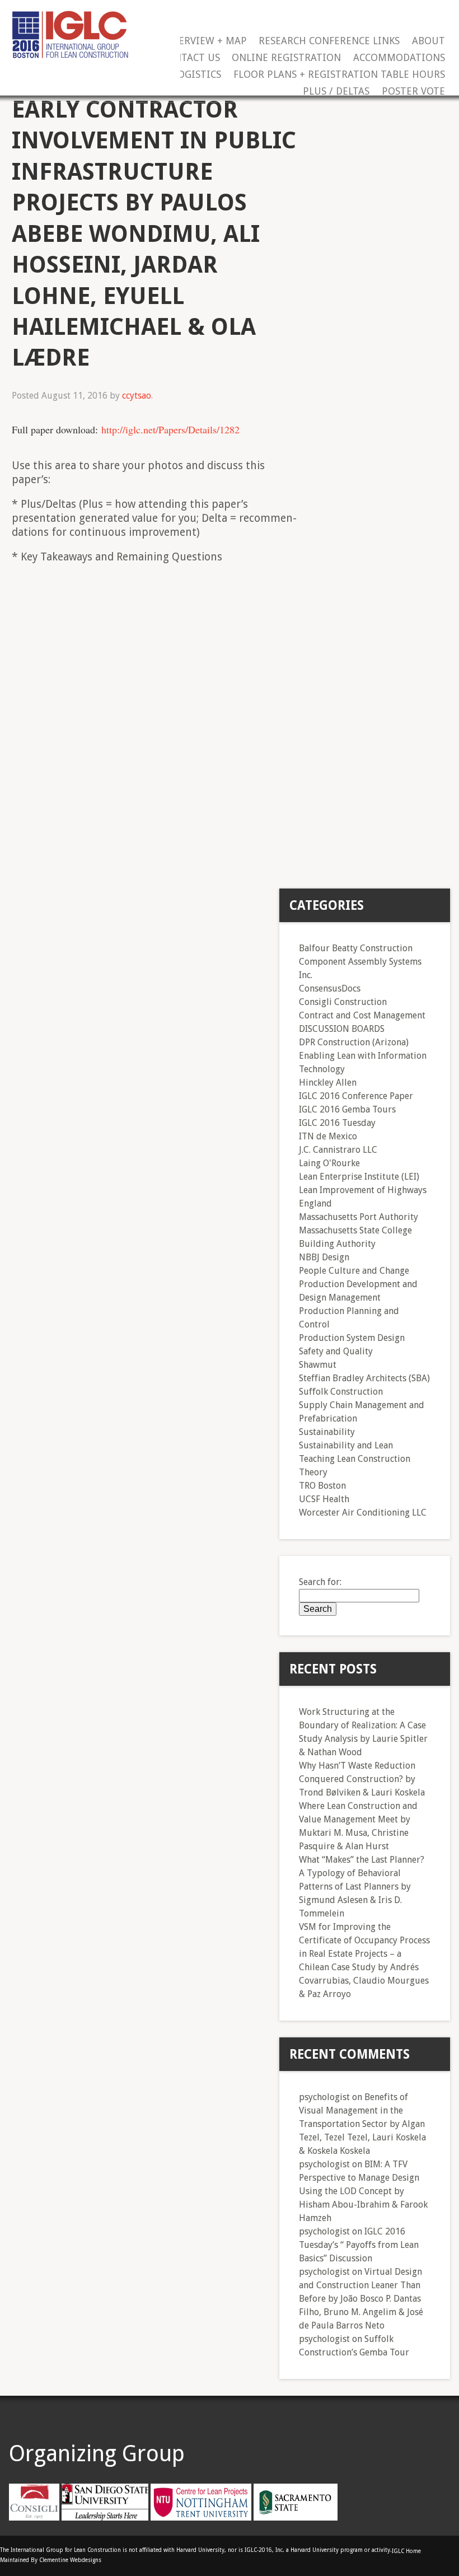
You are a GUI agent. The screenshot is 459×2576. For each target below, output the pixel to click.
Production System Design (352, 1338)
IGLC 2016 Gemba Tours (347, 1109)
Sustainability (327, 1432)
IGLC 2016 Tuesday (337, 1123)
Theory (313, 1472)
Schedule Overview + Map (181, 41)
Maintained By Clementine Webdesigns (51, 2560)
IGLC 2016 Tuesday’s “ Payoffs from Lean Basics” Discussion (359, 2245)
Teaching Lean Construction (355, 1459)
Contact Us (191, 58)
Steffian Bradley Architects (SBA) (364, 1378)
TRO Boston (322, 1486)
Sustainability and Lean (346, 1445)
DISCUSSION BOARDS (342, 1029)
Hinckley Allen (328, 1083)
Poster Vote (413, 92)
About (428, 41)
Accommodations (399, 58)
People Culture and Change (354, 1271)
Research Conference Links (329, 41)
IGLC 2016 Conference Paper (356, 1096)
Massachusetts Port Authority (359, 1217)
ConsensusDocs (330, 988)
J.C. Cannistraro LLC (338, 1150)
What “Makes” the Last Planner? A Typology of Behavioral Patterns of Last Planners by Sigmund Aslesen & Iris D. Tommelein (362, 1887)
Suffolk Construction (341, 1392)
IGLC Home (406, 2551)
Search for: (320, 1582)
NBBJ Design (324, 1257)
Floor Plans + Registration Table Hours (339, 75)
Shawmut (318, 1365)
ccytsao (137, 396)
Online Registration (286, 58)
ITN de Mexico (328, 1136)
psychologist (324, 2097)
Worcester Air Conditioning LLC (363, 1513)
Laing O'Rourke (329, 1163)
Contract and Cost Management (362, 1015)
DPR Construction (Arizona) (354, 1042)
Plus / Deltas (336, 92)
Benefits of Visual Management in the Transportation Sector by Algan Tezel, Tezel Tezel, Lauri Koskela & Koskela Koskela (362, 2124)
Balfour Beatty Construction (356, 948)
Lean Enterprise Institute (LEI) (359, 1177)
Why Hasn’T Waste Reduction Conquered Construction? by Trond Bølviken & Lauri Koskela (362, 1779)
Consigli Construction (343, 1002)
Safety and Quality (336, 1351)
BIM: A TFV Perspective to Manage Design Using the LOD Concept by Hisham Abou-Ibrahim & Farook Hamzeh (363, 2191)
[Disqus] (157, 715)
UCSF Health (324, 1499)
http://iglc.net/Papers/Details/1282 (170, 429)
